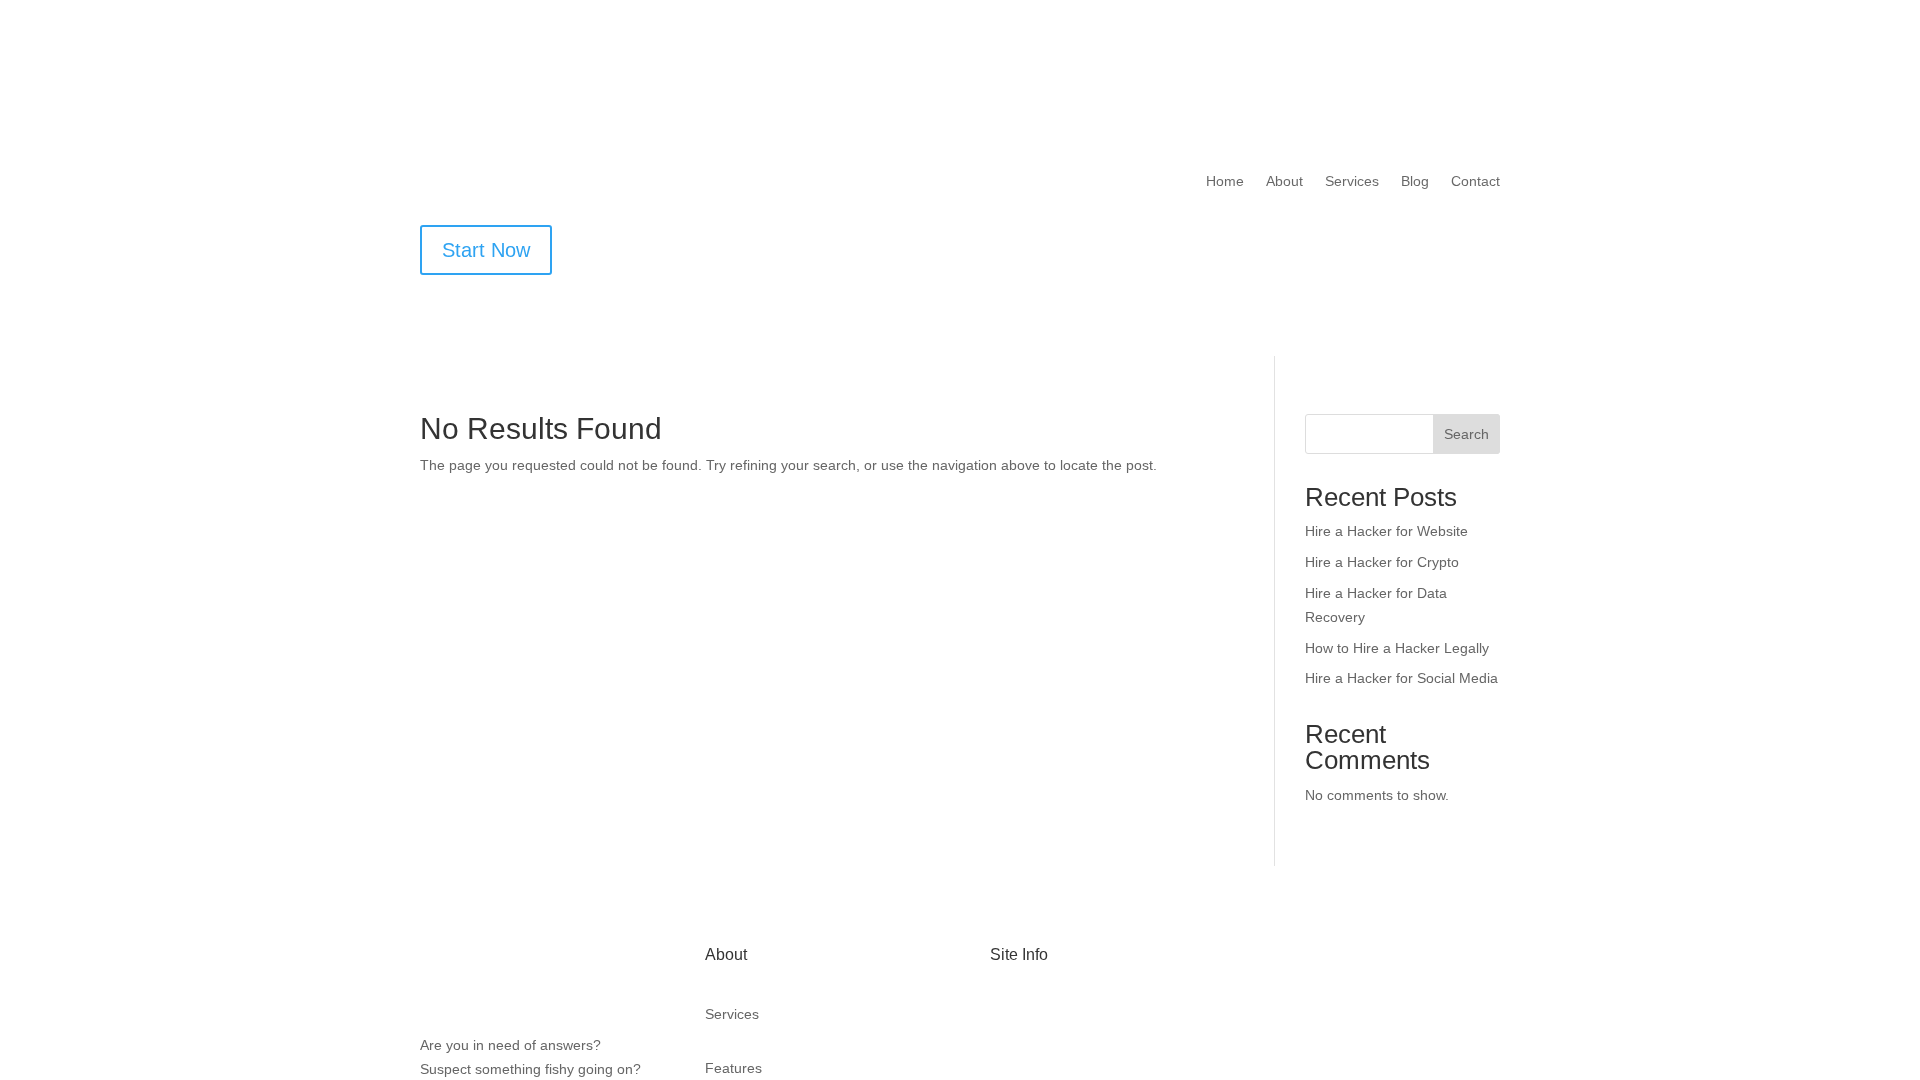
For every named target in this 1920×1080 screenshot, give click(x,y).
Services (1348, 182)
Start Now (489, 249)
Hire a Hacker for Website (1388, 531)
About (1280, 182)
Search (1467, 434)
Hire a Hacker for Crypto (1383, 562)
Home (1219, 182)
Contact (1474, 182)
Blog (1412, 182)
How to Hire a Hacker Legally (1399, 648)
